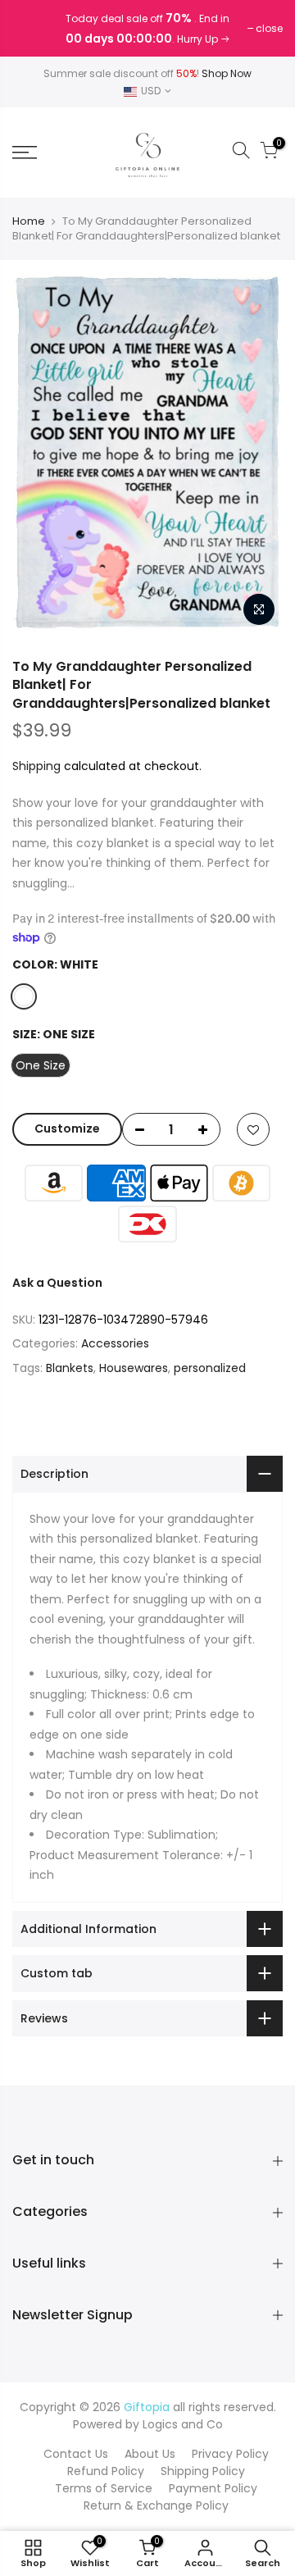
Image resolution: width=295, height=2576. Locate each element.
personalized (210, 1368)
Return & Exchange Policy (156, 2505)
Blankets (70, 1368)
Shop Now (227, 73)
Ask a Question (57, 1283)
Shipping (36, 766)
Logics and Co (183, 2424)
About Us (150, 2454)
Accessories (115, 1343)
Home (29, 221)
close (34, 28)
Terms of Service (104, 2488)
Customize (67, 1128)
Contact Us (76, 2454)
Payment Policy (213, 2488)
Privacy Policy (230, 2454)
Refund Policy (106, 2471)
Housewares (134, 1368)
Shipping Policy (203, 2471)
